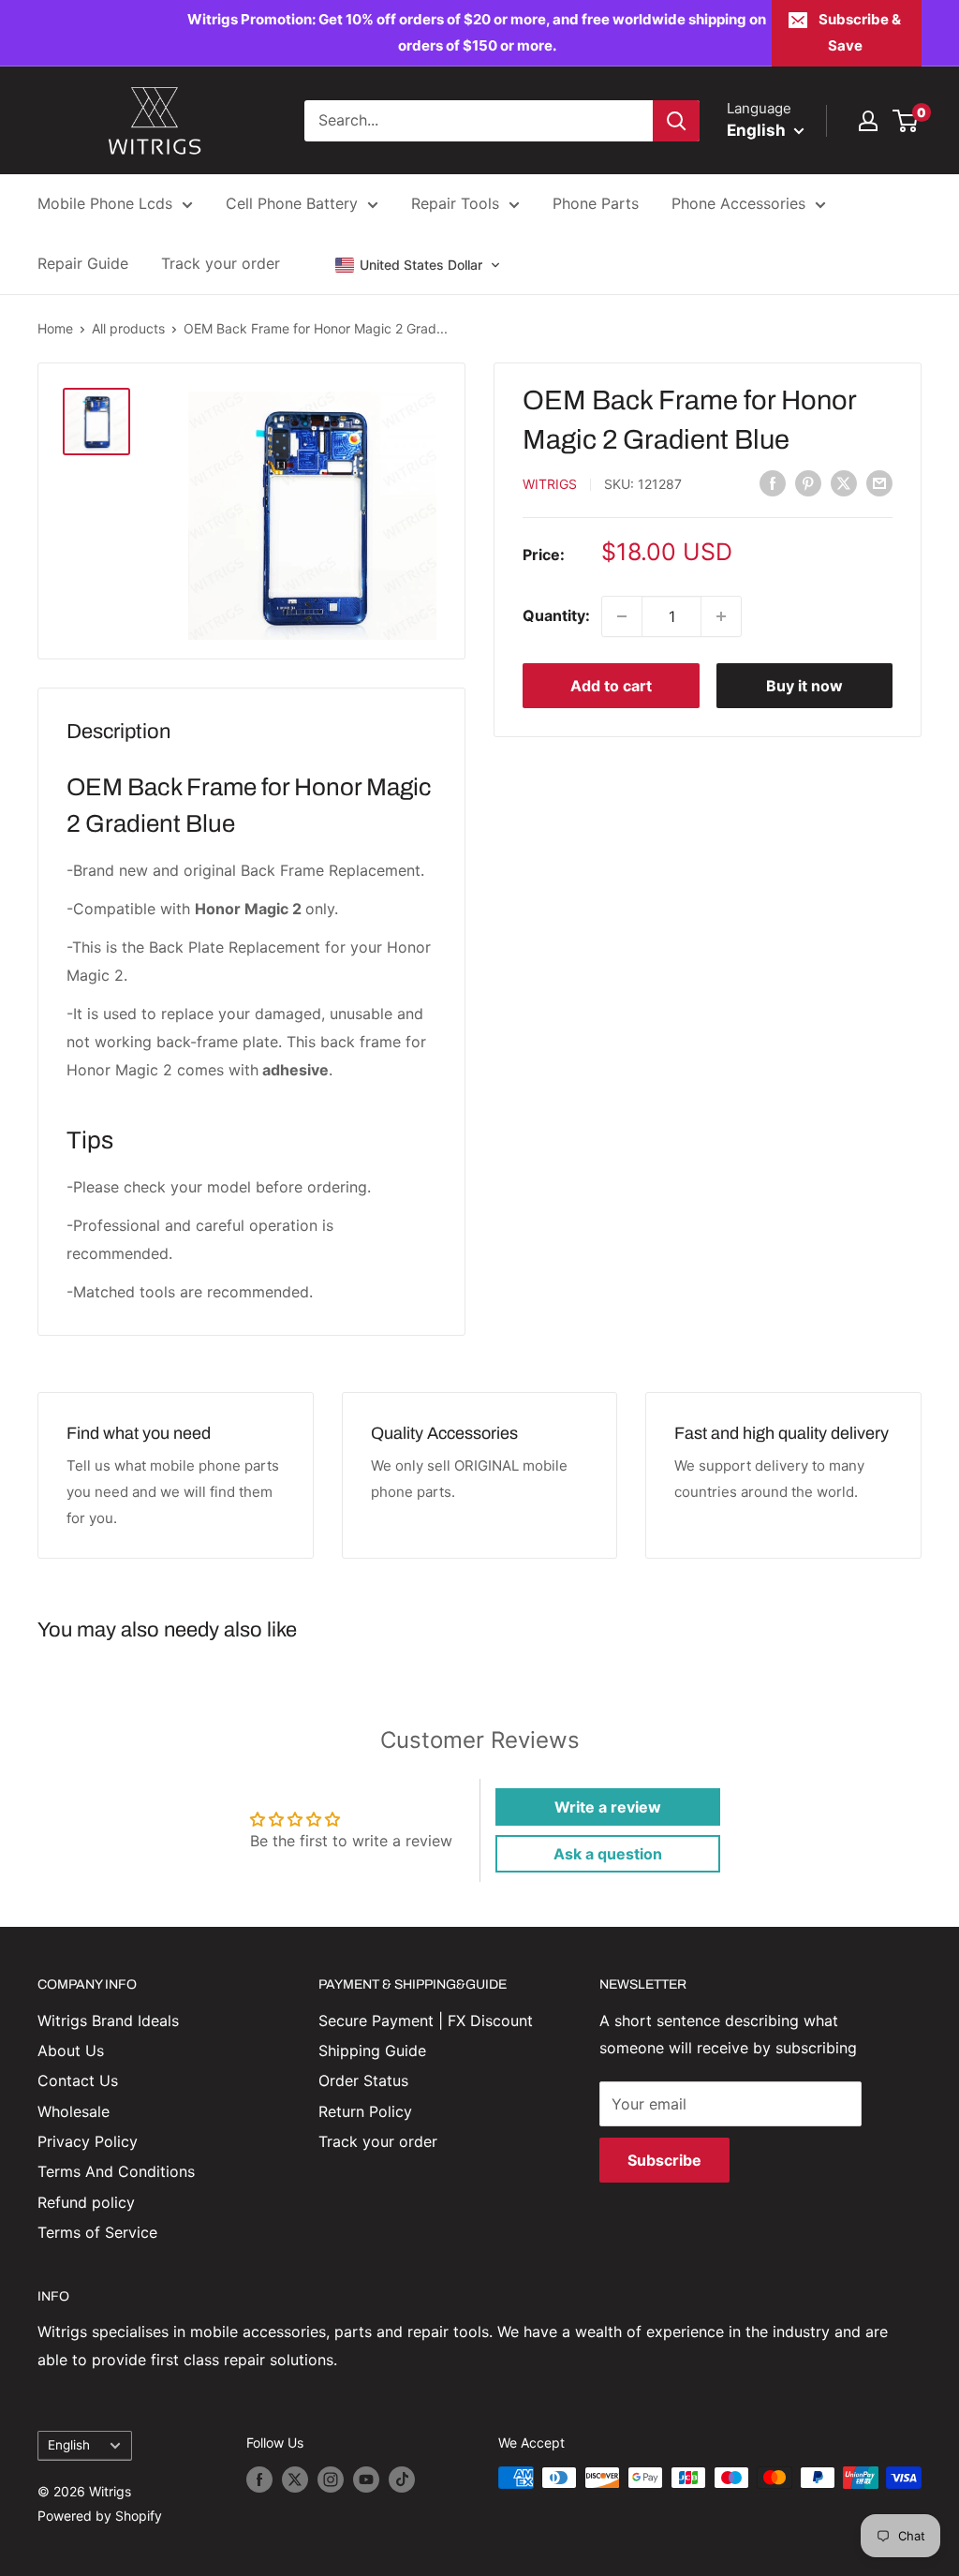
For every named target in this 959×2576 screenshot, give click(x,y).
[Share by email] (879, 482)
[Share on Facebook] (773, 482)
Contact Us (78, 2080)
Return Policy (365, 2111)
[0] (906, 121)
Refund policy (86, 2202)
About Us (71, 2050)
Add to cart (611, 686)
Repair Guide (83, 263)
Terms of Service (97, 2232)
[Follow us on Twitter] (295, 2480)
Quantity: (556, 615)
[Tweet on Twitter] (844, 482)
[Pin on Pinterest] (808, 482)
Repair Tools (455, 203)
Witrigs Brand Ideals (108, 2021)
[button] (418, 265)
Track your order (221, 263)
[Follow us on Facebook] (259, 2480)
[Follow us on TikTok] (402, 2480)
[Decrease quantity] (622, 616)
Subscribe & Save (860, 32)
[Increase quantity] (721, 616)
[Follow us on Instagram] (331, 2480)
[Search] (676, 121)
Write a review (608, 1807)
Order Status (363, 2080)
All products (128, 328)
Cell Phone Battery (292, 203)
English (69, 2445)
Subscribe (664, 2160)
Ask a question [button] (608, 1854)
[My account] (868, 121)
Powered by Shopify (100, 2516)
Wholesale (74, 2111)
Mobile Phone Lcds (105, 203)
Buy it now (804, 686)
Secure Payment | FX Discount (426, 2021)
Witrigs (550, 484)
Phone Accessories (738, 203)
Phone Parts (596, 203)
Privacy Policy (88, 2141)
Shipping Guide (372, 2050)
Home (55, 328)
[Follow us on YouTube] (366, 2480)
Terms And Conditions (116, 2171)
